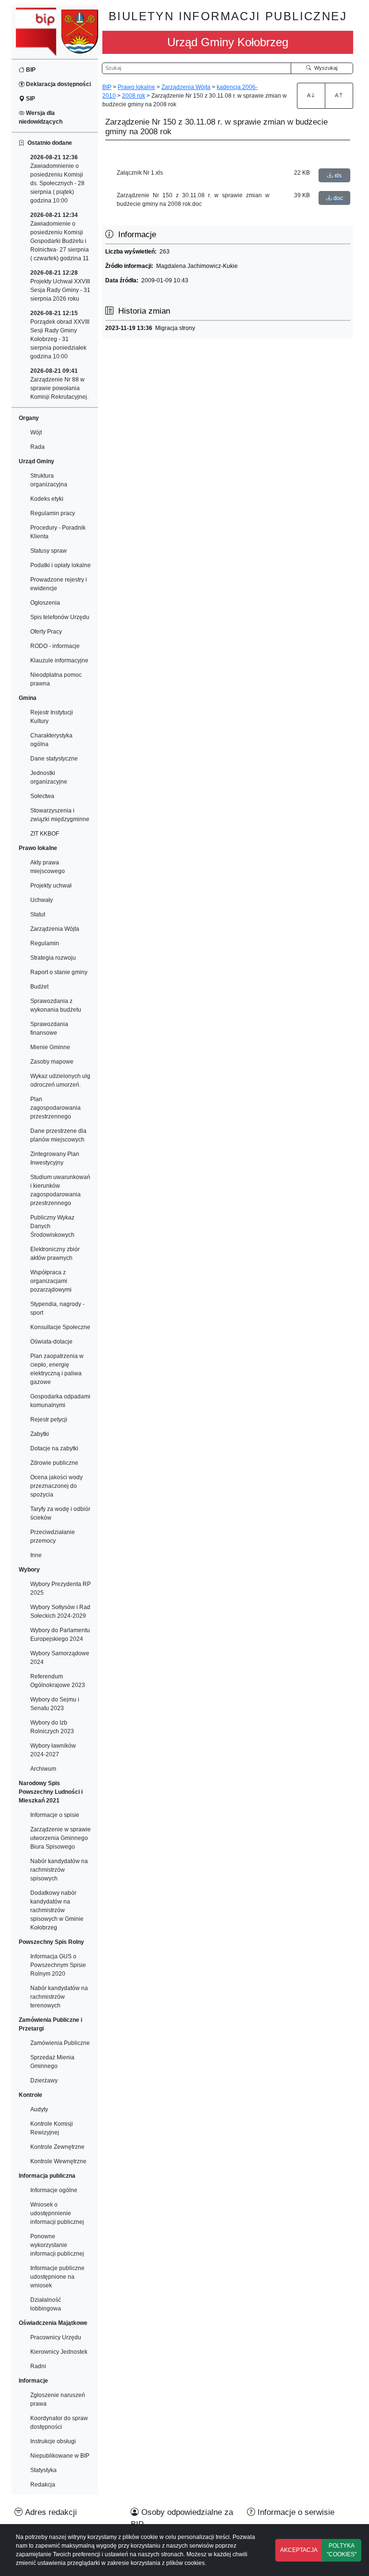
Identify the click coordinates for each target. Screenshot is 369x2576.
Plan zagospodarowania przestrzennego (55, 1108)
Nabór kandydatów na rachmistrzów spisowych (59, 1870)
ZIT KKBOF (45, 834)
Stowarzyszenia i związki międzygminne (60, 815)
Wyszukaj (324, 68)
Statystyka (43, 2470)
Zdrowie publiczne (54, 1463)
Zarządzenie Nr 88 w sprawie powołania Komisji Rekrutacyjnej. (59, 384)
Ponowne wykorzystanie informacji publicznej (57, 2245)
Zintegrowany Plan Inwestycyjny (55, 1158)
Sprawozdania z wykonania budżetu (56, 1005)
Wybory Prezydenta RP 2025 (61, 1588)
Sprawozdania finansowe (49, 1028)
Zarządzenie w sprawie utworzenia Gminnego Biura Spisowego (61, 1838)
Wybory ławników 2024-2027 (53, 1750)
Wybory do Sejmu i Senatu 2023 (55, 1704)
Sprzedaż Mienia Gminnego (52, 2062)
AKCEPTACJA (299, 2550)
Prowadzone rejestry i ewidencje (59, 584)
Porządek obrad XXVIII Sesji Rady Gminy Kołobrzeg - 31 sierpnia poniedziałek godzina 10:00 (60, 335)
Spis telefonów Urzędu (60, 617)
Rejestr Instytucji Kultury (52, 717)
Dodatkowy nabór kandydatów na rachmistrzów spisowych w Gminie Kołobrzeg (57, 1910)
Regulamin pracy (53, 513)
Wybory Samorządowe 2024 (60, 1658)
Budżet (39, 987)
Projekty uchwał (51, 886)
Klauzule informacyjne (59, 660)
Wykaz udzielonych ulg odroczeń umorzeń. (60, 1080)
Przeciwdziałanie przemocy (53, 1536)
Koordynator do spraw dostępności (59, 2423)
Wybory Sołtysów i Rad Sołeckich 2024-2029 (60, 1612)
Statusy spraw (49, 551)
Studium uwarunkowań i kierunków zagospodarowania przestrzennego (60, 1190)
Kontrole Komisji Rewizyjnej (52, 2128)
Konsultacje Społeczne (60, 1327)
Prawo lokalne (136, 87)
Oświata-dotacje (51, 1342)
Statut (38, 914)
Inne (36, 1555)
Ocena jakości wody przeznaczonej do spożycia (56, 1486)
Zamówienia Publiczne (60, 2043)
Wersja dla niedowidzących (41, 117)
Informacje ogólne (54, 2190)
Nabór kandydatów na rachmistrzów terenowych (59, 1997)
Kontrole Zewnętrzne (57, 2147)
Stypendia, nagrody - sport (57, 1308)
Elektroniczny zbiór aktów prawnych (55, 1254)
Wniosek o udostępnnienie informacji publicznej (57, 2213)
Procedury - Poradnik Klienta (58, 532)
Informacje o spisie (55, 1815)
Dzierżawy (44, 2081)
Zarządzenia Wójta (55, 929)
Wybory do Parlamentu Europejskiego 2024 (60, 1635)
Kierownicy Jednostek (59, 2352)
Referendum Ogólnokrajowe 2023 (58, 1681)
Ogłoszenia (45, 603)
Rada (37, 447)
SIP (30, 99)
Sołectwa (42, 796)
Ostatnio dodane (48, 143)
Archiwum (43, 1769)
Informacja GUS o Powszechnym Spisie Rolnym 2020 (58, 1965)
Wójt (36, 432)
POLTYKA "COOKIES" (342, 2550)
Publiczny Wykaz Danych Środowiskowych (52, 1226)
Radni (38, 2366)
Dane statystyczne (54, 759)
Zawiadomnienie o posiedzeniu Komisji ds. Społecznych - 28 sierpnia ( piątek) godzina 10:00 (57, 179)
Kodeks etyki (47, 499)
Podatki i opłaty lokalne (61, 565)
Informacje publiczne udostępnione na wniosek (57, 2277)
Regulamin (45, 943)
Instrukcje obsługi (53, 2441)
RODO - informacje (55, 646)
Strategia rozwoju (53, 958)
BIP (30, 70)
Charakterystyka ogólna (51, 740)
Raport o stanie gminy (59, 972)
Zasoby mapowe (52, 1062)
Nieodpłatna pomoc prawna (56, 679)
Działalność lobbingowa (46, 2304)
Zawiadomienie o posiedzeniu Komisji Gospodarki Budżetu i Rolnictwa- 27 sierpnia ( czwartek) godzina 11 (60, 237)
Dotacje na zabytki (54, 1448)
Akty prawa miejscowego (48, 867)
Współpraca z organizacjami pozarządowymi (51, 1281)
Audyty (39, 2109)
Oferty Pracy (46, 632)
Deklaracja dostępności (58, 84)
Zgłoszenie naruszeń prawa (58, 2399)
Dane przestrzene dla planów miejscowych (58, 1135)
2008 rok (134, 96)
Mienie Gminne (50, 1047)
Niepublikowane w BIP (60, 2456)
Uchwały (42, 900)
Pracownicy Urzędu (56, 2337)
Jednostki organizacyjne (49, 777)
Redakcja (43, 2485)
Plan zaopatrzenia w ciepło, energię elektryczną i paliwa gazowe (57, 1369)
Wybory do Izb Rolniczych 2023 (52, 1727)
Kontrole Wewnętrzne (58, 2161)
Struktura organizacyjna (49, 480)
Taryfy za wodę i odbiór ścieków (60, 1513)
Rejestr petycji (49, 1420)
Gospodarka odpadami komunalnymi (60, 1401)
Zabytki (40, 1434)
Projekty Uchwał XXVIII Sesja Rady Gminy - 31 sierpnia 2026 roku (60, 286)
